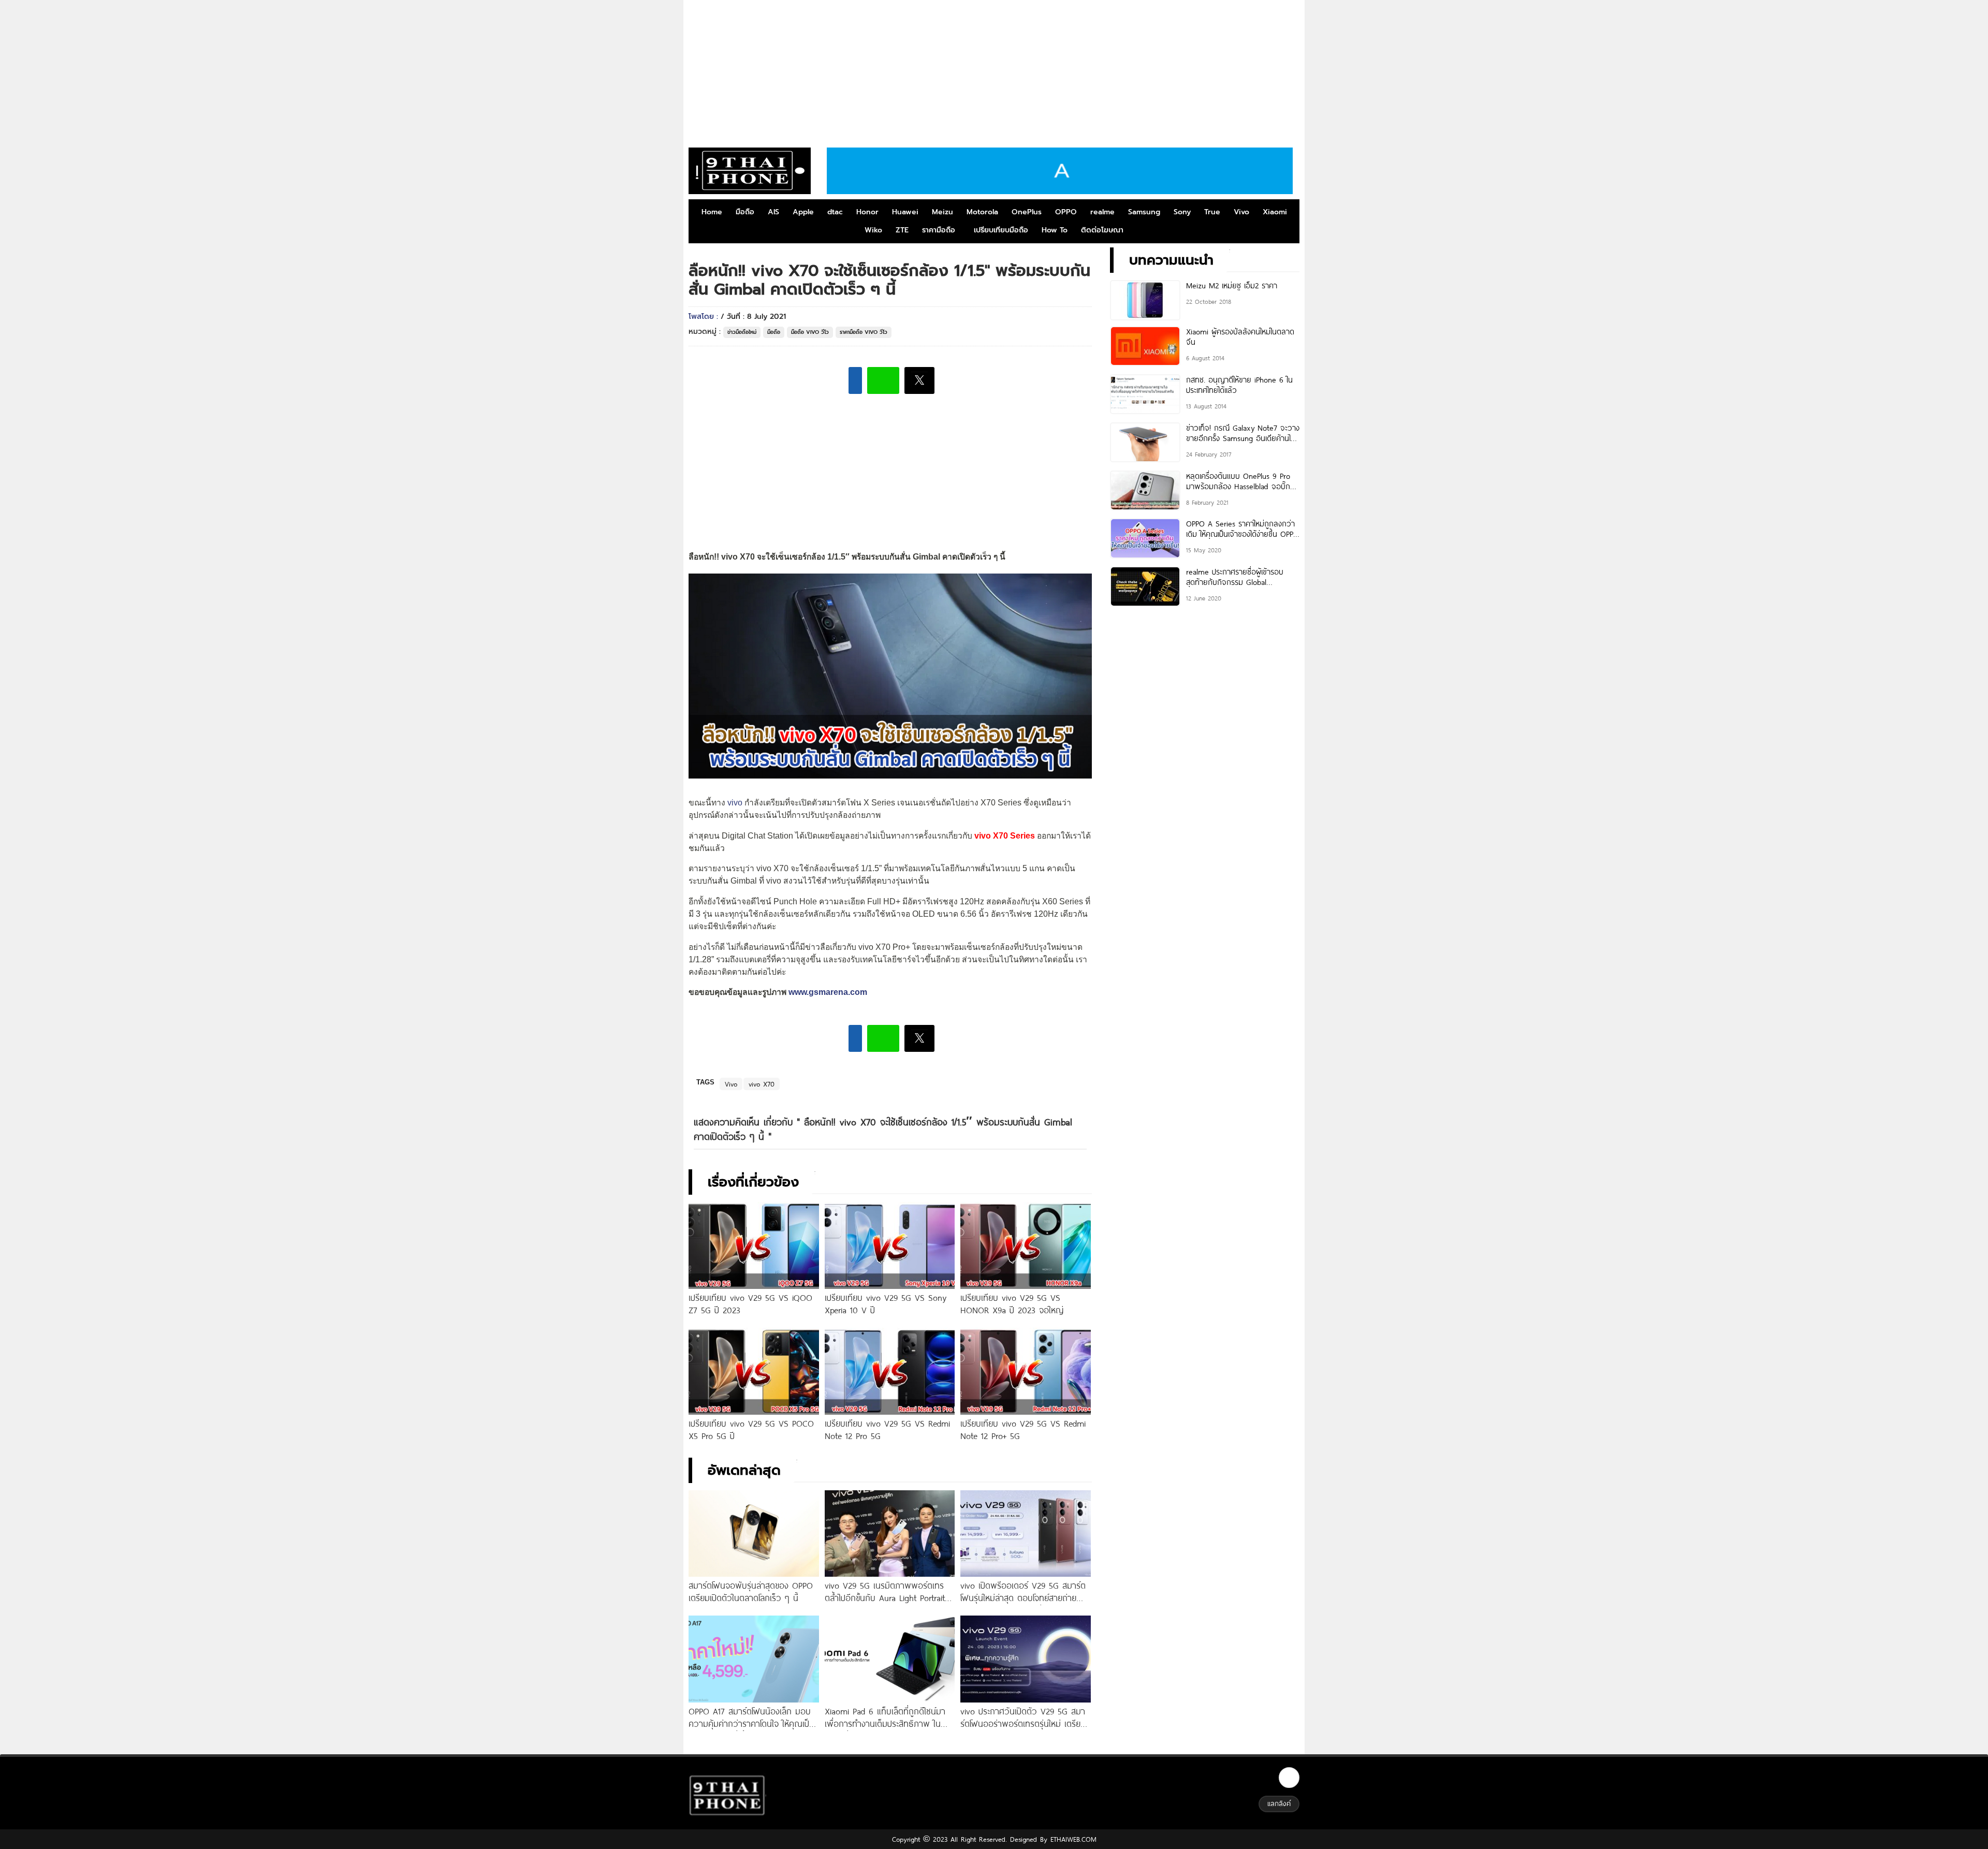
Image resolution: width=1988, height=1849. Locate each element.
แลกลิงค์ (1279, 1803)
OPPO (1066, 212)
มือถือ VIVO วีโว (810, 332)
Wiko (873, 230)
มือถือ (745, 212)
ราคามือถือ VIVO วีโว (864, 332)
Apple (803, 212)
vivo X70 (762, 1084)
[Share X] (919, 380)
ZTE (902, 230)
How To (1055, 230)
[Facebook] (1289, 1778)
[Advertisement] (994, 70)
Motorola (982, 212)
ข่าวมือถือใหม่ (742, 332)
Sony (1182, 212)
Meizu (942, 212)
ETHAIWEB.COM (1072, 1839)
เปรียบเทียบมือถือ (1001, 230)
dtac (835, 212)
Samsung (1144, 212)
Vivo (1241, 212)
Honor (867, 212)
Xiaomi (1275, 212)
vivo (735, 803)
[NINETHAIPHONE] (750, 171)
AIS (773, 212)
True (1212, 212)
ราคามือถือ (939, 230)
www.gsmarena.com (828, 992)
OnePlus (1027, 212)
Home (712, 212)
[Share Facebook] (855, 380)
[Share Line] (883, 380)
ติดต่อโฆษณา (1102, 230)
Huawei (905, 212)
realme (1102, 212)
